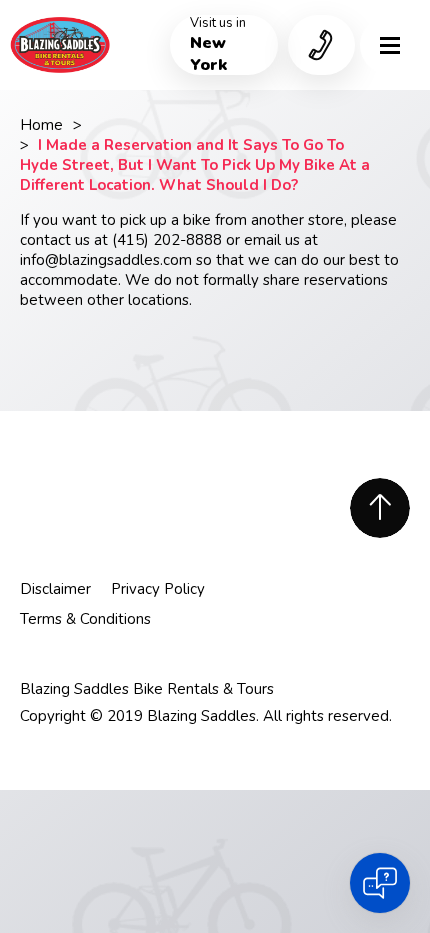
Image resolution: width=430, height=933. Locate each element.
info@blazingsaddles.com (106, 260)
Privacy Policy (158, 589)
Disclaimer (55, 589)
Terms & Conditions (85, 619)
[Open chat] (380, 883)
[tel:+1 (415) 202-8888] (321, 45)
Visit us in (218, 45)
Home (41, 125)
